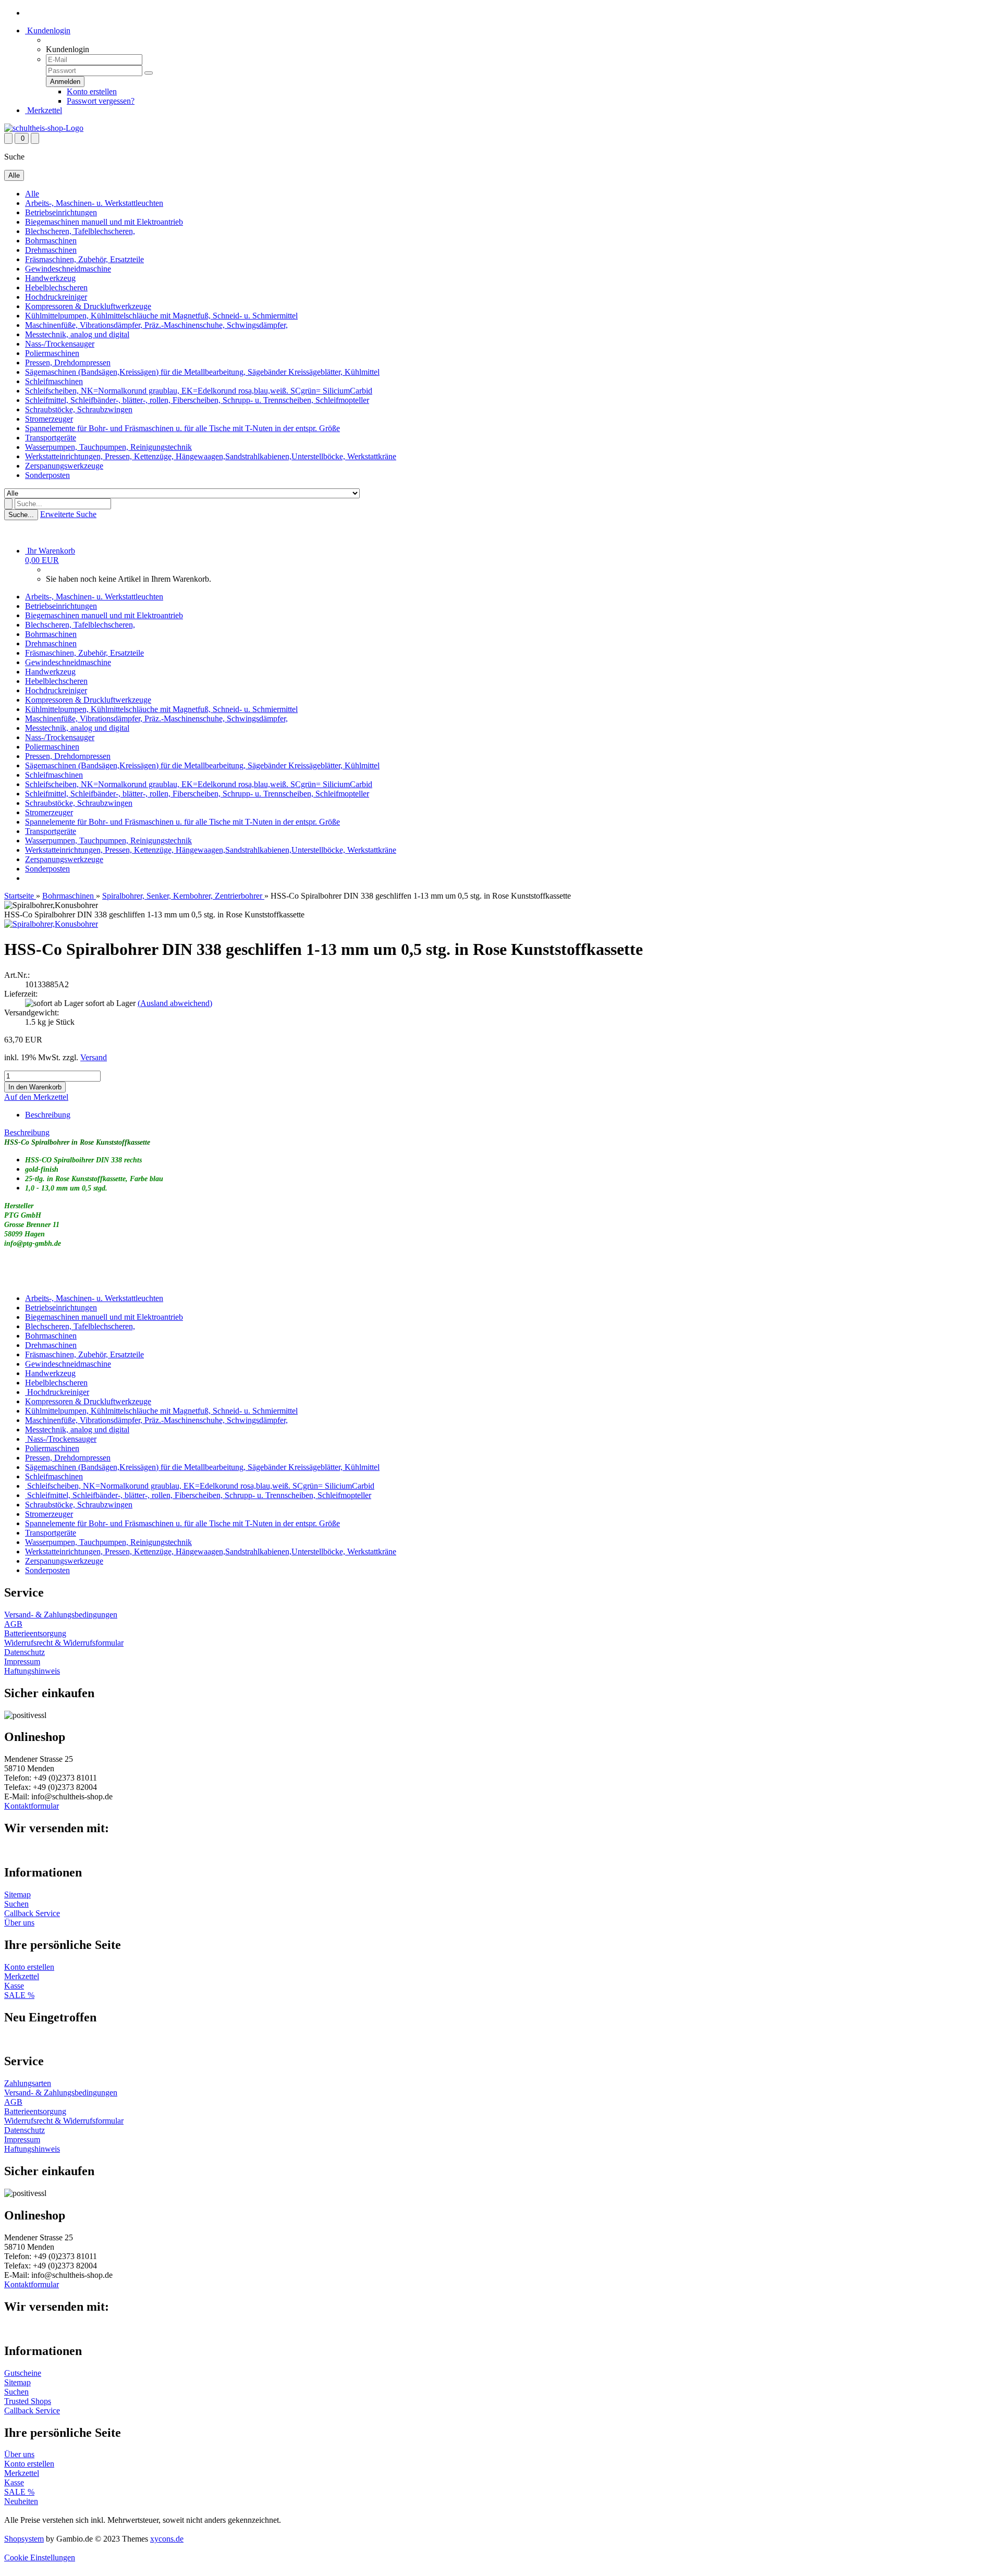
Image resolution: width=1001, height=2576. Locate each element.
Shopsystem (24, 2539)
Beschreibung (48, 1115)
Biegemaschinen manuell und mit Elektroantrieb (104, 222)
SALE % (19, 1995)
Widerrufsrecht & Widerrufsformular (64, 1643)
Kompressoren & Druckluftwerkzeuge (88, 306)
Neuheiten (21, 2501)
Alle (32, 194)
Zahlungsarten (28, 2083)
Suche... (21, 515)
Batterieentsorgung (35, 1633)
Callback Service (32, 1913)
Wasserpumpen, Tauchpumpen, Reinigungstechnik (108, 447)
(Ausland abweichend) (175, 1003)
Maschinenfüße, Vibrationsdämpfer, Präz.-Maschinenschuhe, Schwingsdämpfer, (156, 325)
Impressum (22, 1661)
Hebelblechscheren (56, 287)
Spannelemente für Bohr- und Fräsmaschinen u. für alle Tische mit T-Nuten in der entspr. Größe (182, 428)
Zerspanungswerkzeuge (64, 466)
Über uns (19, 1923)
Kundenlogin (48, 30)
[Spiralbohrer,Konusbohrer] (51, 924)
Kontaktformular (32, 1806)
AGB (13, 1624)
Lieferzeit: (21, 994)
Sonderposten (47, 475)
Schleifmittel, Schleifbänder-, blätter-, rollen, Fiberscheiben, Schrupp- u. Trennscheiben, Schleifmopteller (197, 400)
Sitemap (17, 1894)
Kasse (14, 1986)
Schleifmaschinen (54, 381)
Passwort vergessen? (101, 101)
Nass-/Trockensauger (60, 344)
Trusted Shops (28, 2401)
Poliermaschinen (52, 353)
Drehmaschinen (51, 250)
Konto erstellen (92, 91)
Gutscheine (23, 2373)
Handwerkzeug (50, 278)
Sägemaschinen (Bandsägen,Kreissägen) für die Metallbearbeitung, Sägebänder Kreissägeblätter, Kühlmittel (202, 372)
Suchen (16, 1904)
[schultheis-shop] (44, 128)
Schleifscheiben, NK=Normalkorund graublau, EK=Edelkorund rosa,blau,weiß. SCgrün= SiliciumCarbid (199, 391)
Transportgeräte (51, 438)
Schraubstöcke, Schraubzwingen (79, 409)
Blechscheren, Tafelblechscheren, (80, 231)
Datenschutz (25, 1652)
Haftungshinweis (32, 1671)
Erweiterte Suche (68, 514)
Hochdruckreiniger (56, 297)
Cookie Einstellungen (40, 2557)
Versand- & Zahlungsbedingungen (61, 1615)
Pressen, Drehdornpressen (68, 363)
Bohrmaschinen (51, 241)
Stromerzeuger (49, 419)
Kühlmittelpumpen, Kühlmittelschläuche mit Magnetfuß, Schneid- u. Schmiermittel (161, 316)
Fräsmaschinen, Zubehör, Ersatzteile (84, 259)
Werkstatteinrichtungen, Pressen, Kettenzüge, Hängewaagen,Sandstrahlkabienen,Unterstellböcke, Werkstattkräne (211, 456)
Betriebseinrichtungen (61, 212)
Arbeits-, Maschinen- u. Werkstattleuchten (94, 203)
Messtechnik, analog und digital (77, 334)
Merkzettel (44, 110)
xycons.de (167, 2539)
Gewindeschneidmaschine (68, 269)
